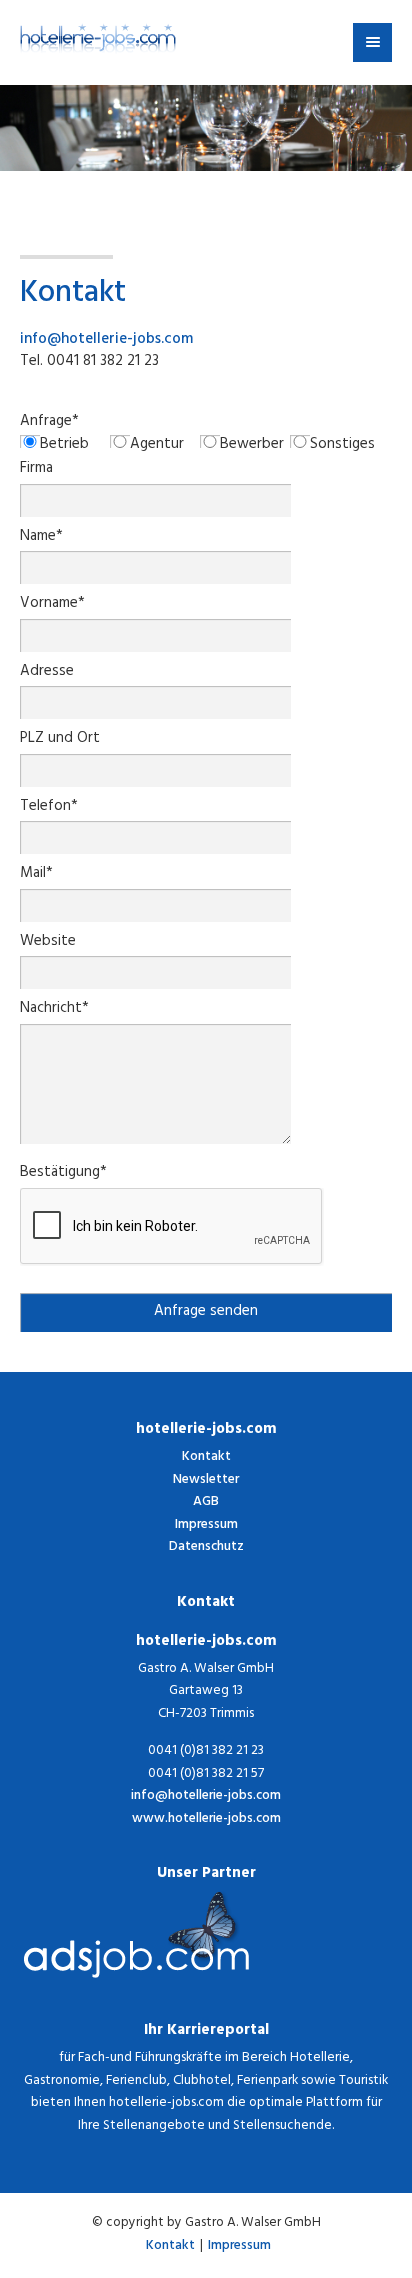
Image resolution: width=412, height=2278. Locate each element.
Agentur (157, 446)
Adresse (47, 673)
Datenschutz (206, 1547)
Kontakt (206, 1457)
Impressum (206, 1525)
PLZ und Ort (60, 740)
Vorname (52, 605)
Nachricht (54, 1010)
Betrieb (64, 446)
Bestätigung (63, 1174)
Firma (36, 470)
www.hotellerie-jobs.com (206, 1820)
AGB (206, 1502)
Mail (36, 875)
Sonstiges (342, 446)
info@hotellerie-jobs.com (106, 340)
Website (48, 943)
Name (41, 538)
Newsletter (206, 1480)
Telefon (49, 808)
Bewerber (252, 446)
